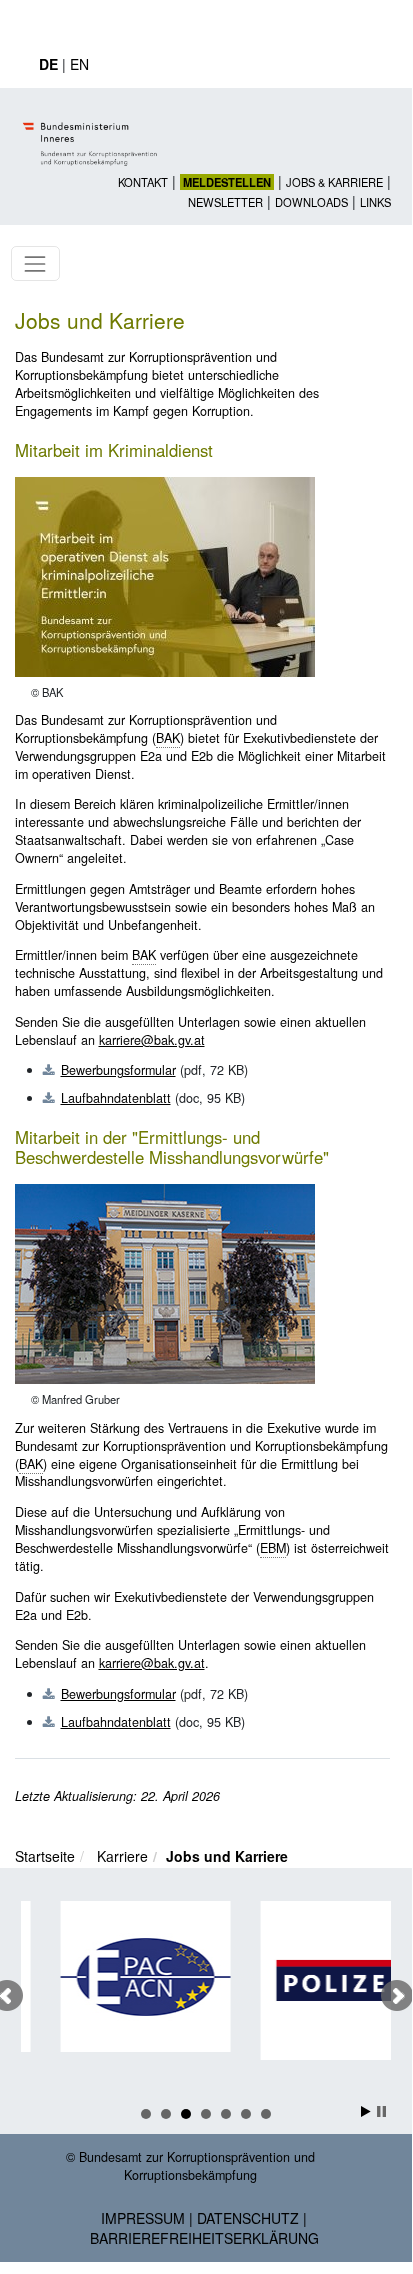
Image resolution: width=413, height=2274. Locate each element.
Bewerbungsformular (118, 1070)
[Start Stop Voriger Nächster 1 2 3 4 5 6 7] (206, 1996)
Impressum (143, 2218)
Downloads (311, 202)
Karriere (122, 1856)
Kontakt (143, 182)
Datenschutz (248, 2218)
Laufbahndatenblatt (116, 1098)
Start (366, 2111)
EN (79, 64)
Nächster (397, 1996)
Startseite (45, 1856)
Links (375, 202)
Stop (381, 2111)
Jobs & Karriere (334, 182)
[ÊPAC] (127, 1976)
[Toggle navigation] (35, 263)
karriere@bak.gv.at (152, 1040)
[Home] (92, 127)
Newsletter (225, 202)
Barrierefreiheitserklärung (204, 2238)
